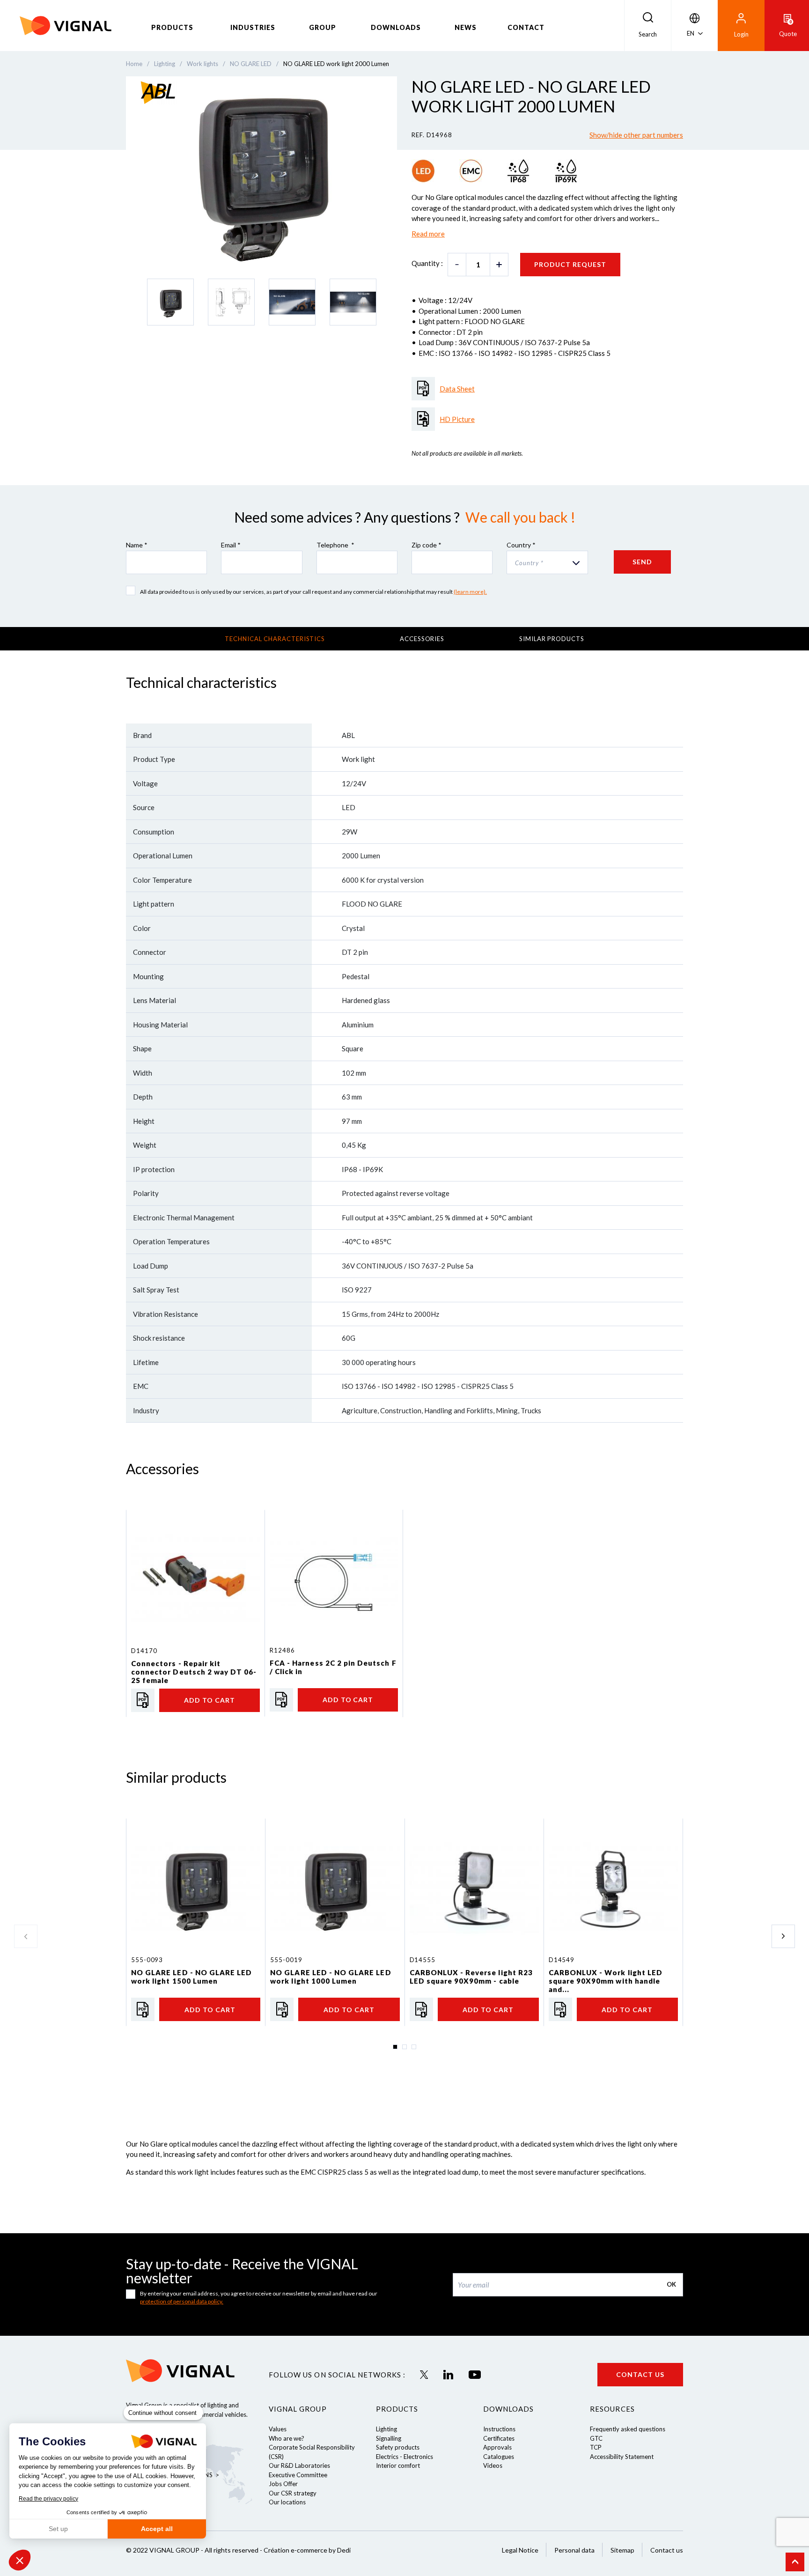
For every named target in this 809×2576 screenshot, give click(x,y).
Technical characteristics (275, 639)
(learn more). (470, 592)
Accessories (422, 639)
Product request (570, 264)
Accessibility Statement (622, 2457)
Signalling (389, 2438)
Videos (493, 2465)
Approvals (497, 2447)
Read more (428, 234)
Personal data (574, 2550)
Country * (521, 545)
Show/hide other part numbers (636, 135)
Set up (58, 2529)
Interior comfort (398, 2465)
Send (642, 562)
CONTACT (526, 27)
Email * (231, 545)
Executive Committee (298, 2475)
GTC (596, 2438)
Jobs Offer (283, 2484)
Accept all (157, 2529)
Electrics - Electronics (404, 2457)
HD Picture (457, 419)
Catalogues (499, 2457)
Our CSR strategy (293, 2493)
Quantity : (427, 263)
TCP (596, 2447)
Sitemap (622, 2550)
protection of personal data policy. (182, 2301)
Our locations (287, 2502)
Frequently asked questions (628, 2429)
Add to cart (210, 1700)
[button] (20, 2560)
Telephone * (335, 545)
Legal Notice (520, 2550)
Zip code (427, 545)
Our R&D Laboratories (299, 2465)
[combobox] (547, 562)
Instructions (499, 2429)
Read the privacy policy (48, 2499)
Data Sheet (457, 389)
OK (671, 2284)
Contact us (640, 2374)
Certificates (499, 2438)
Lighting (386, 2429)
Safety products (398, 2447)
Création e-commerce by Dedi (307, 2550)
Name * (137, 545)
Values (278, 2429)
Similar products (552, 639)
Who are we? (287, 2438)
